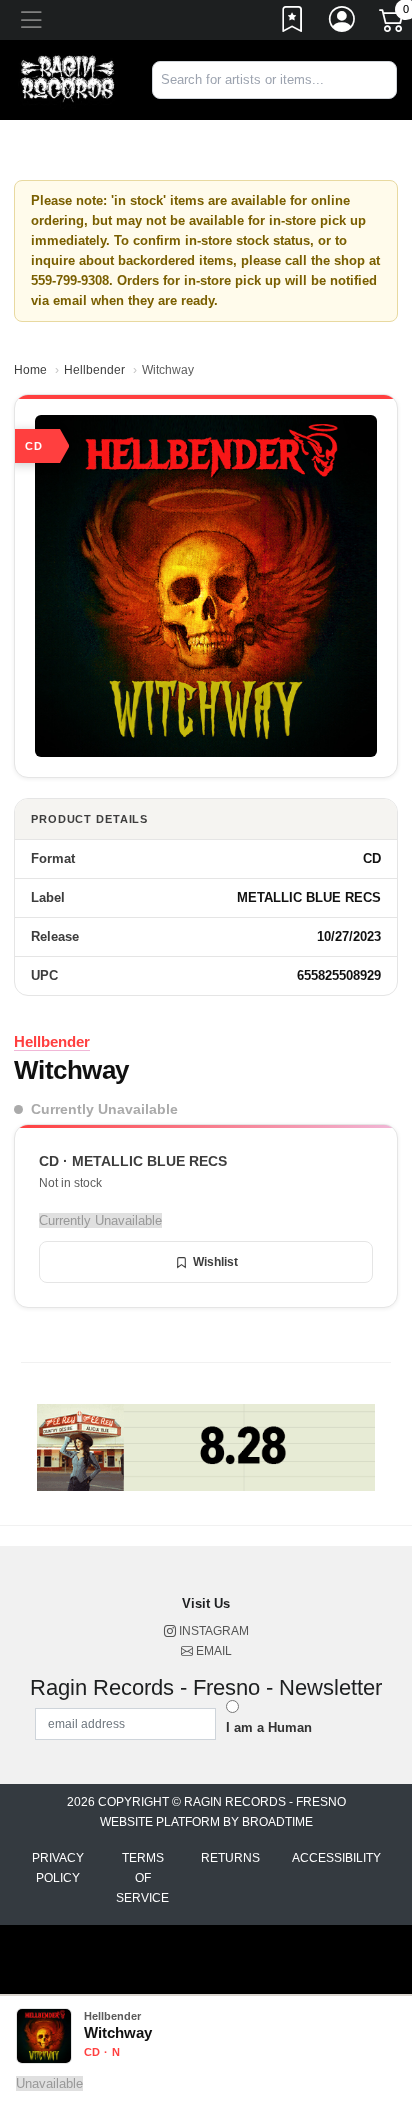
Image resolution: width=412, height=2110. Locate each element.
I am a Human (269, 1727)
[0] (393, 24)
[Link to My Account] (343, 23)
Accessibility (336, 1858)
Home (30, 370)
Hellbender (94, 370)
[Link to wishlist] (293, 23)
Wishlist (215, 1262)
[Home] (68, 79)
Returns (230, 1858)
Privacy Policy (58, 1868)
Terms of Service (142, 1878)
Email (212, 1651)
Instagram (212, 1631)
